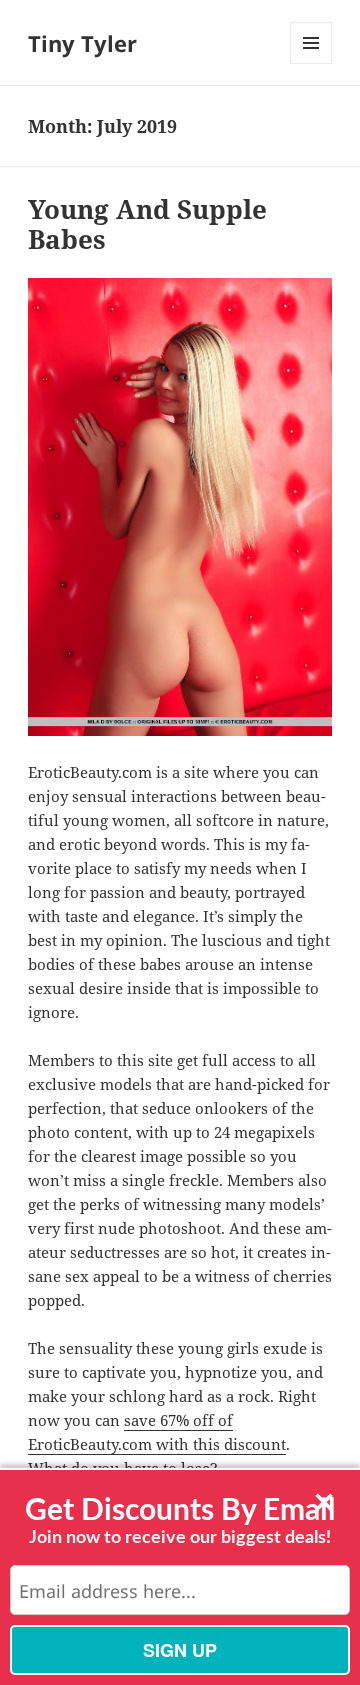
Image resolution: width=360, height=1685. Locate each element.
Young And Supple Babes (147, 224)
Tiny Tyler (82, 43)
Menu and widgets (311, 63)
